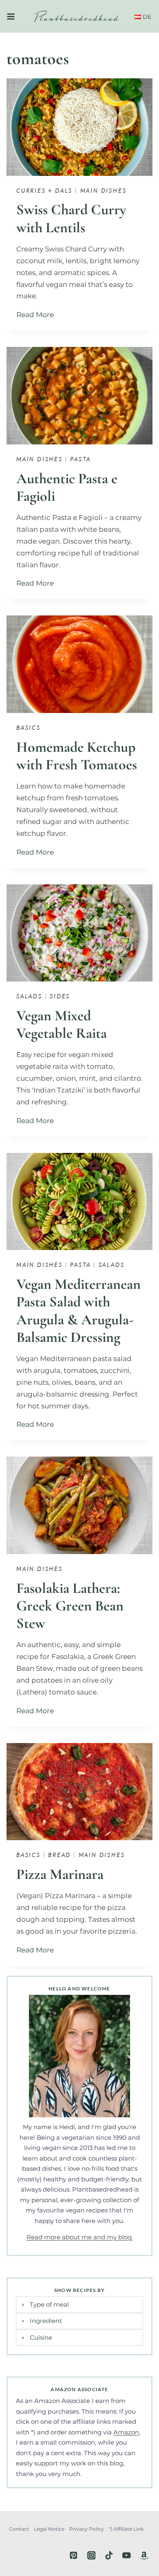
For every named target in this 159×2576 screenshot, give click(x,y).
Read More (37, 315)
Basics (29, 727)
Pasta (81, 459)
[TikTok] (109, 2555)
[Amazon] (144, 2555)
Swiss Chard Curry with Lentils (71, 218)
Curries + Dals (44, 190)
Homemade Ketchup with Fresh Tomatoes (77, 756)
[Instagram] (91, 2555)
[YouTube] (127, 2555)
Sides (60, 996)
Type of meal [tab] (49, 2304)
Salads (29, 996)
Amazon (126, 2432)
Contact (19, 2529)
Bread (60, 1855)
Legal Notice (49, 2529)
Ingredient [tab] (46, 2321)
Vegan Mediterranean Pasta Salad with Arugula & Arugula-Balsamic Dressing (78, 1311)
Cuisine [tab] (41, 2337)
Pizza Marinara (60, 1874)
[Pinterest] (74, 2555)
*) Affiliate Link (126, 2529)
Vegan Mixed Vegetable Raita (62, 1024)
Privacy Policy (87, 2529)
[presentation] (79, 127)
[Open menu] (11, 16)
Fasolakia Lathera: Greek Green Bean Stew (70, 1606)
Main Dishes (104, 190)
